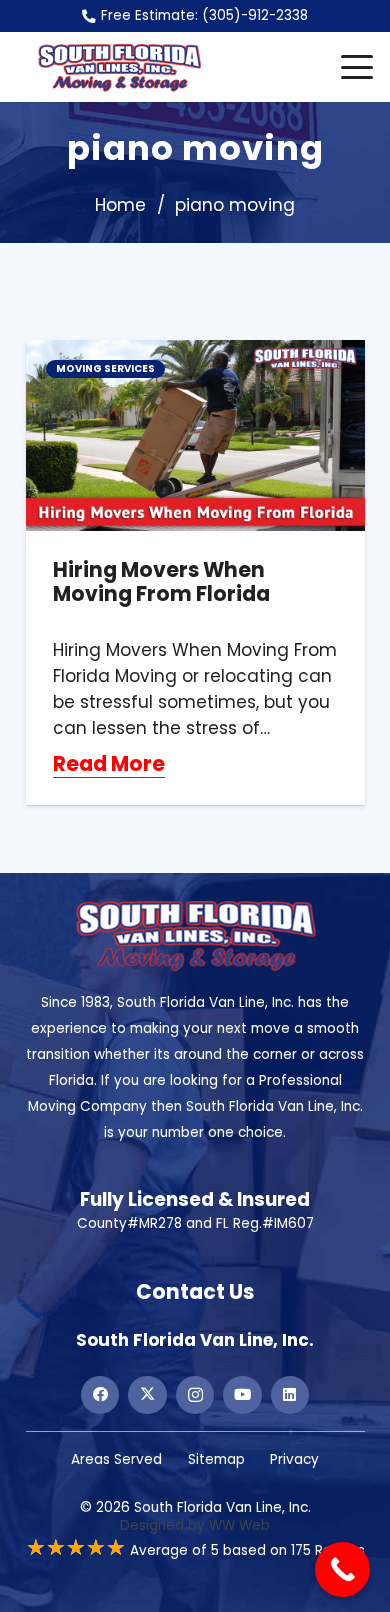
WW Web (239, 1525)
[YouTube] (242, 1395)
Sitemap (216, 1459)
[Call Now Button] (342, 1569)
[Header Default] (119, 67)
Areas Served (116, 1459)
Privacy (294, 1459)
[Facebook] (100, 1395)
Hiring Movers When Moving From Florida (161, 582)
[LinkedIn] (290, 1395)
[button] (356, 67)
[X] (147, 1395)
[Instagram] (195, 1395)
